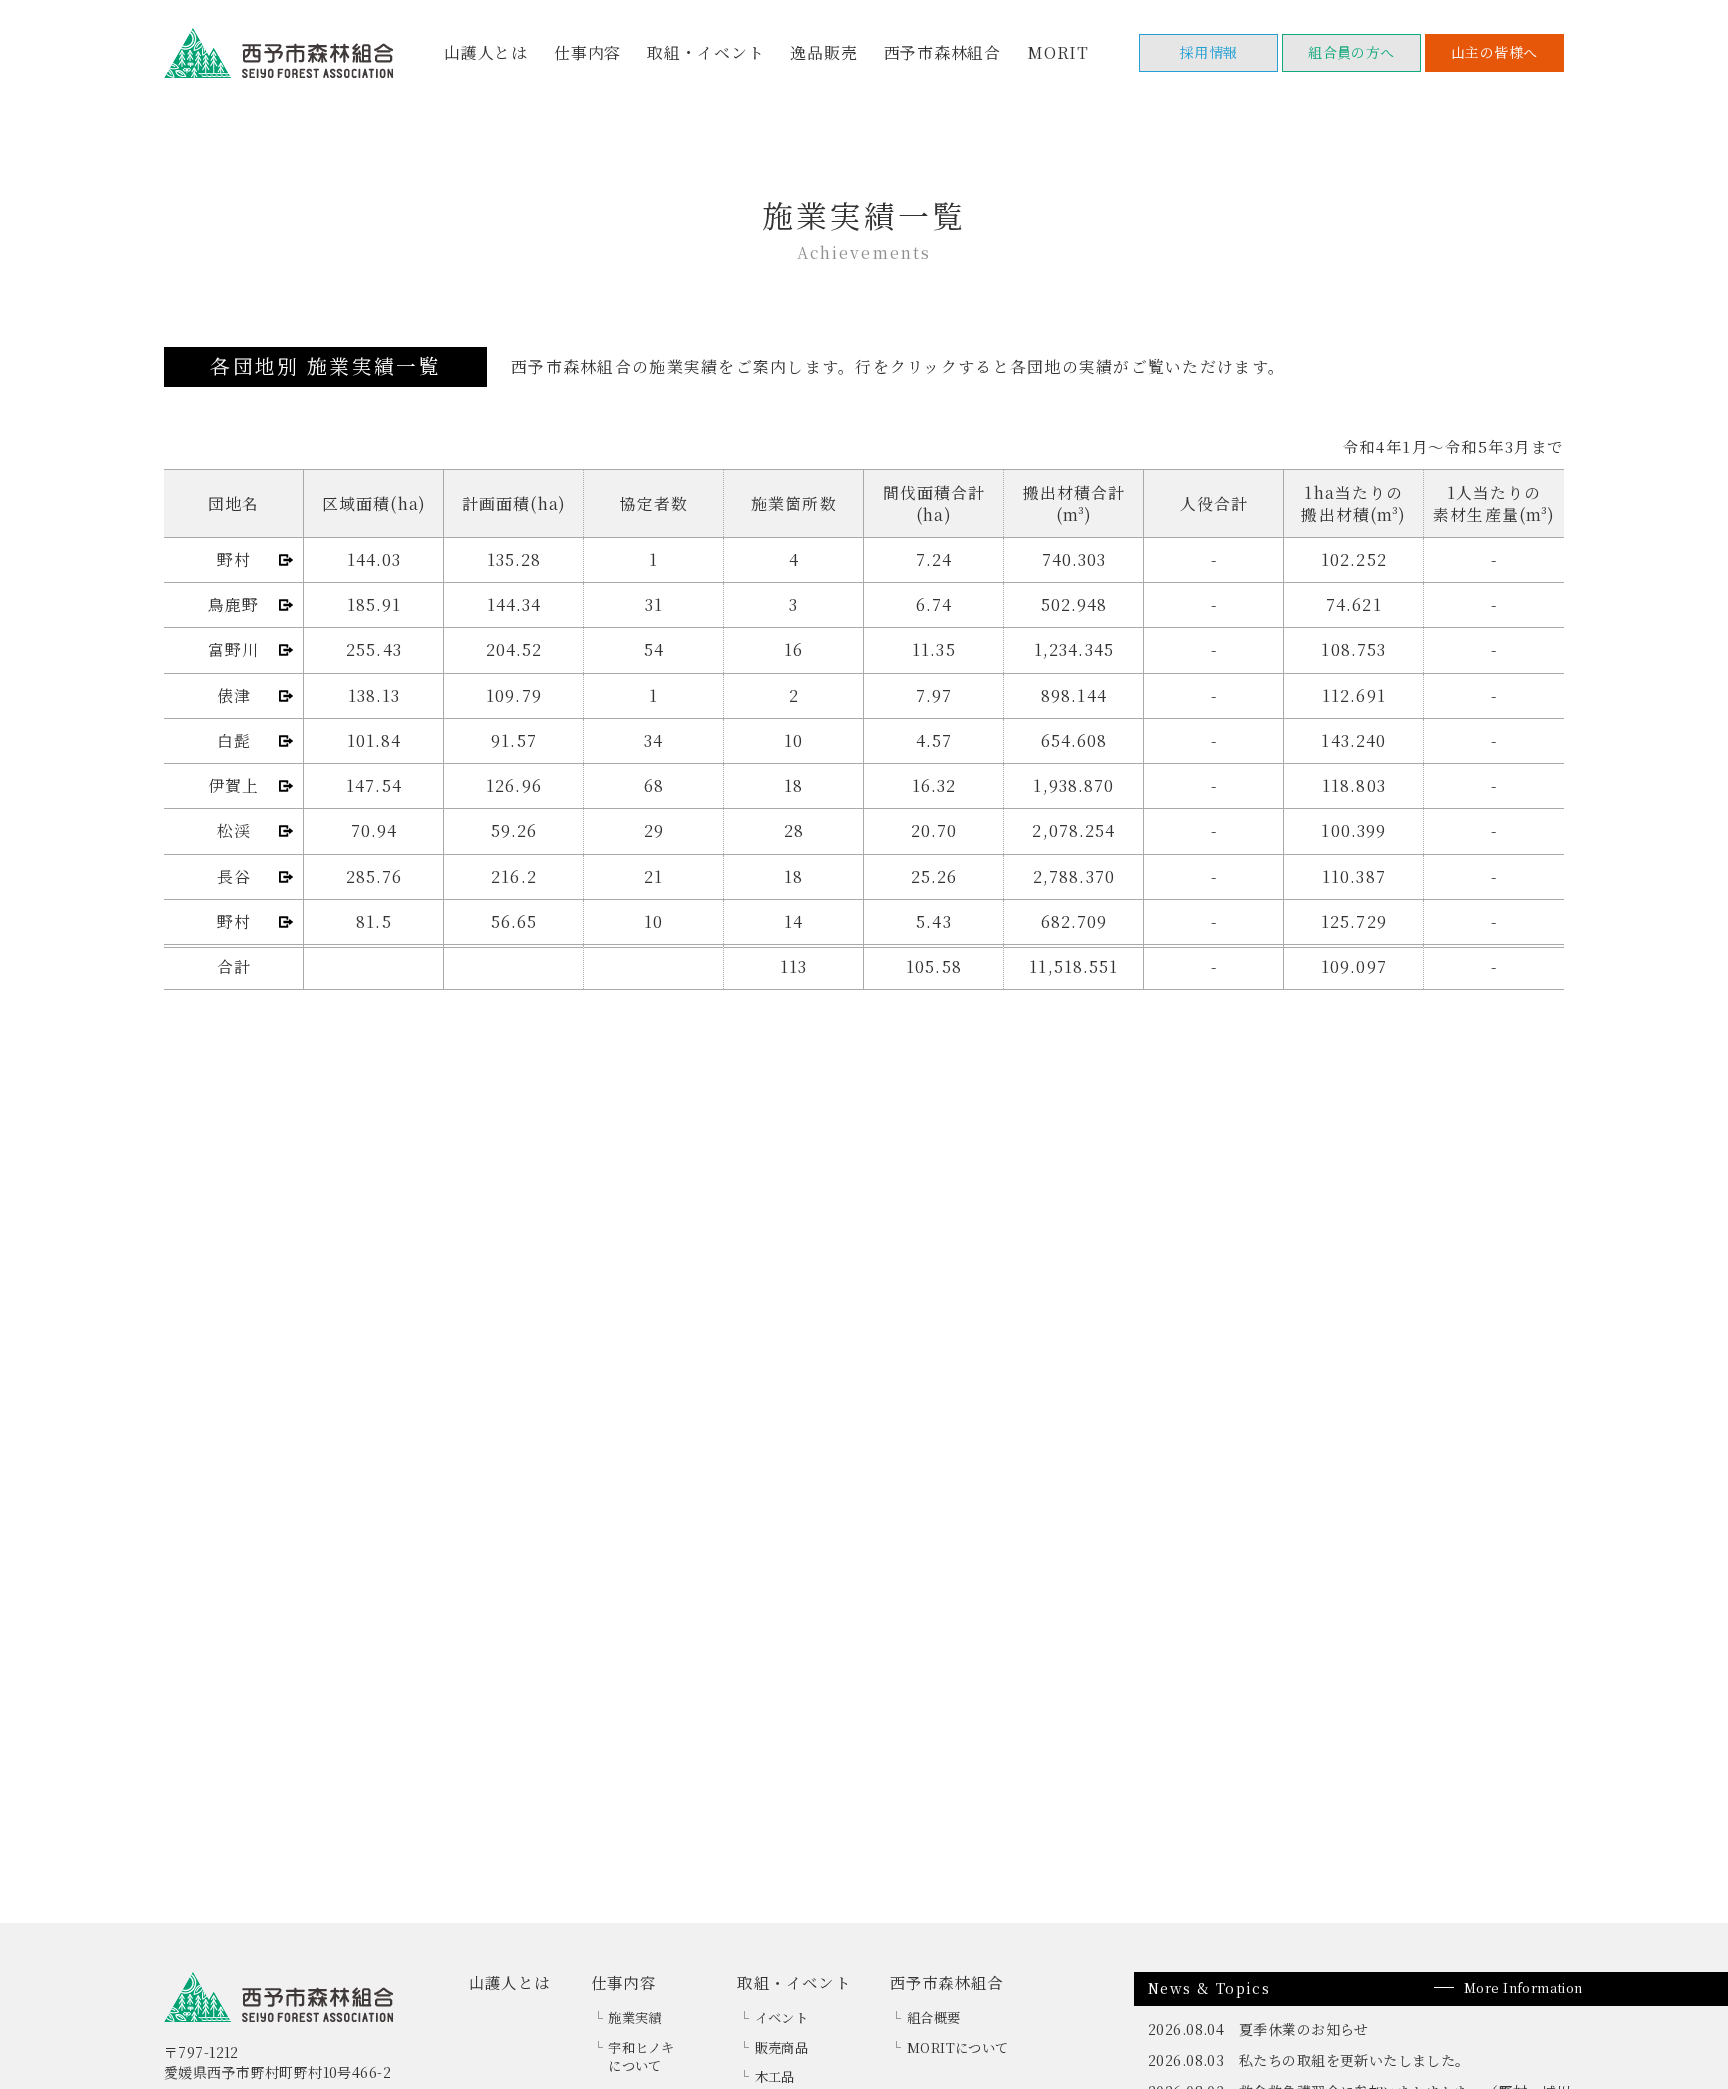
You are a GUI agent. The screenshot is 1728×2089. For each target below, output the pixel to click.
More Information (1523, 1987)
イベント (782, 2017)
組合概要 (934, 2017)
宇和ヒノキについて (641, 2057)
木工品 (775, 2076)
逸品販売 (823, 52)
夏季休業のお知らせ (1304, 2029)
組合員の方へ (1351, 52)
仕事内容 (587, 52)
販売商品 (782, 2047)
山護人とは (486, 52)
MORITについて (958, 2047)
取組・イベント (706, 52)
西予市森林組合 (943, 52)
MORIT (1058, 52)
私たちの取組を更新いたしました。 (1354, 2060)
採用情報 (1209, 52)
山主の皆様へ (1494, 52)
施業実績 (635, 2017)
